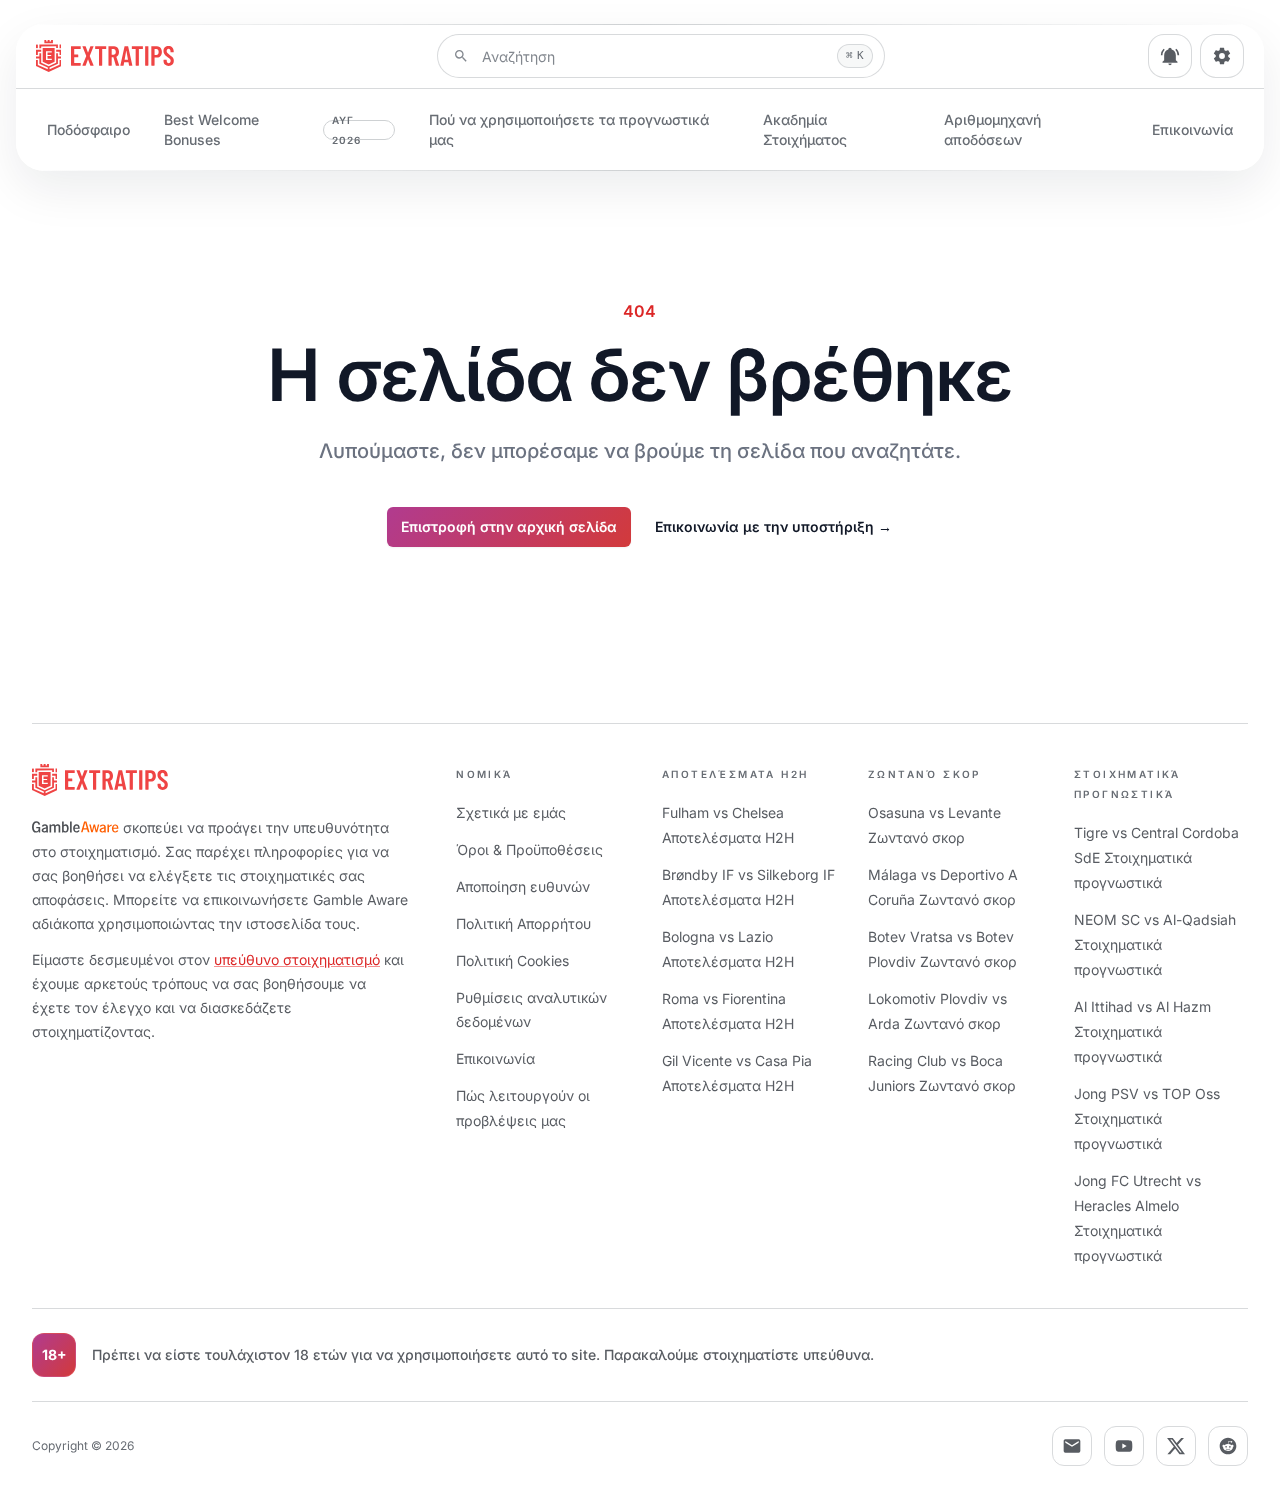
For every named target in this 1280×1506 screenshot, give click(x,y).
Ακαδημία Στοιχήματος (805, 129)
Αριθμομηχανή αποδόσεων (992, 129)
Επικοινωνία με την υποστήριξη (773, 526)
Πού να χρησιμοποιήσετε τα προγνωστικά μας (569, 129)
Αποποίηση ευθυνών (523, 886)
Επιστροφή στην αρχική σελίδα (509, 526)
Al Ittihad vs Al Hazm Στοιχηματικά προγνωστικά (1142, 1031)
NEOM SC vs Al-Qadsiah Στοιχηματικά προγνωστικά (1155, 944)
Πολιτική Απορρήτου (523, 923)
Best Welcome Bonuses (263, 129)
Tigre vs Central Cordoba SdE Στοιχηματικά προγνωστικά (1156, 857)
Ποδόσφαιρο (88, 129)
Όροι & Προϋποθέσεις (529, 849)
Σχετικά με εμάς (511, 812)
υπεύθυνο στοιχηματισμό (297, 959)
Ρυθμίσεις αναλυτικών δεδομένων (531, 1009)
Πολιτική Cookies (512, 960)
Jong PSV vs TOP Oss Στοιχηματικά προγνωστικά (1147, 1118)
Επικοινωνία (1192, 129)
